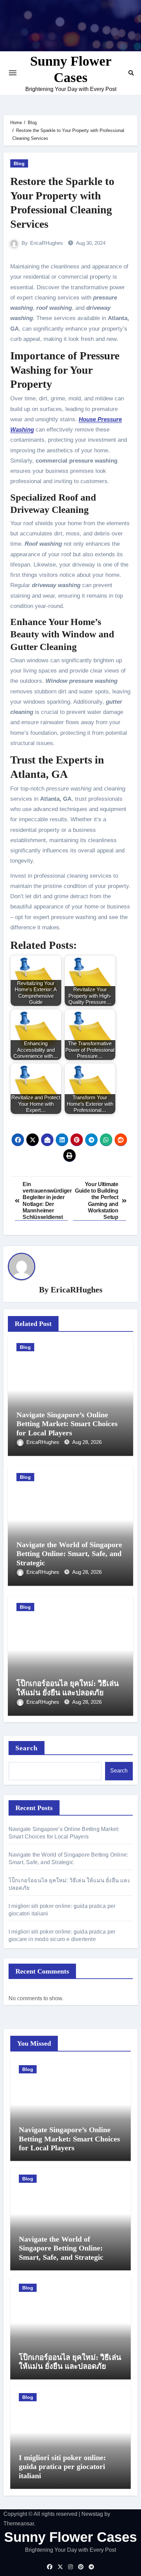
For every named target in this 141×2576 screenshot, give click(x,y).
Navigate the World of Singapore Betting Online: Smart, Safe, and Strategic (69, 1554)
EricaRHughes (47, 243)
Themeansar (19, 2524)
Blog (19, 163)
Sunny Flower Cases (70, 2537)
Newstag (92, 2514)
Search (27, 1748)
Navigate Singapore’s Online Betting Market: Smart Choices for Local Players (67, 1424)
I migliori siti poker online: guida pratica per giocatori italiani (62, 2467)
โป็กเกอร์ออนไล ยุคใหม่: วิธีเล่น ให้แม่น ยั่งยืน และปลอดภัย (68, 1688)
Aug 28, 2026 (87, 1442)
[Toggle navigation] (13, 73)
